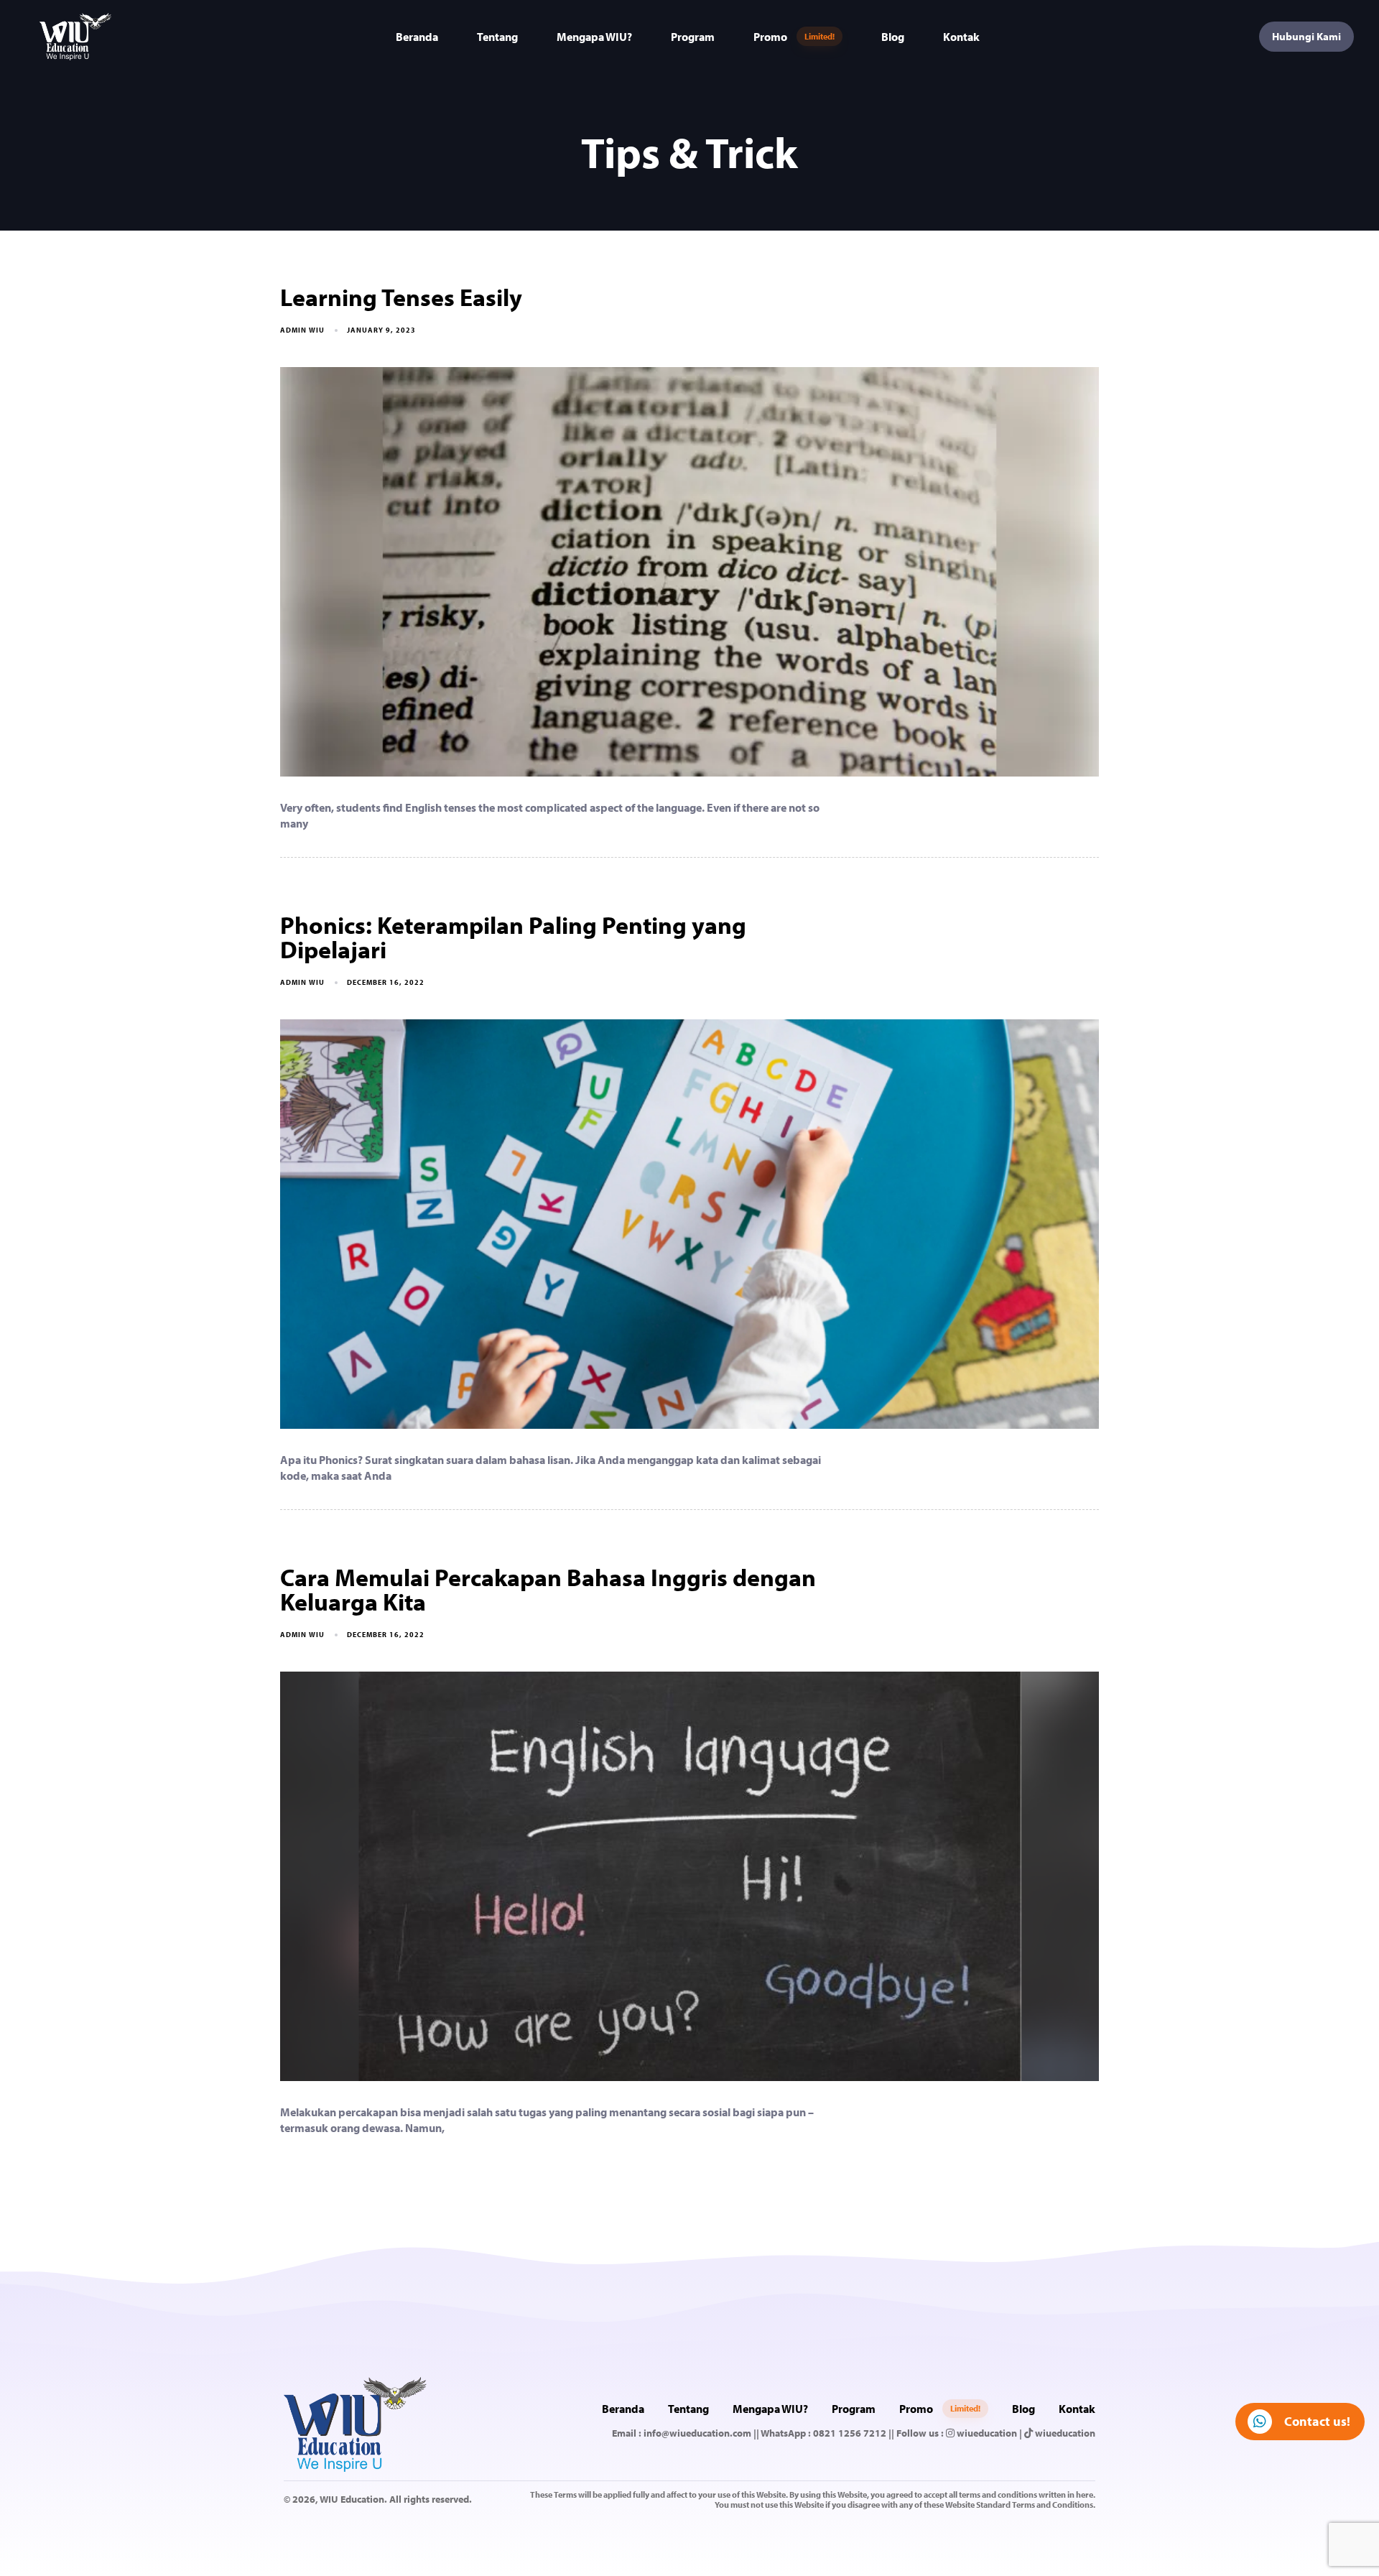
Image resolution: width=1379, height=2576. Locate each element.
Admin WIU (302, 330)
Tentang (497, 37)
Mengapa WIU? (594, 37)
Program (693, 37)
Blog (893, 37)
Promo (794, 37)
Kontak (961, 37)
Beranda (417, 37)
